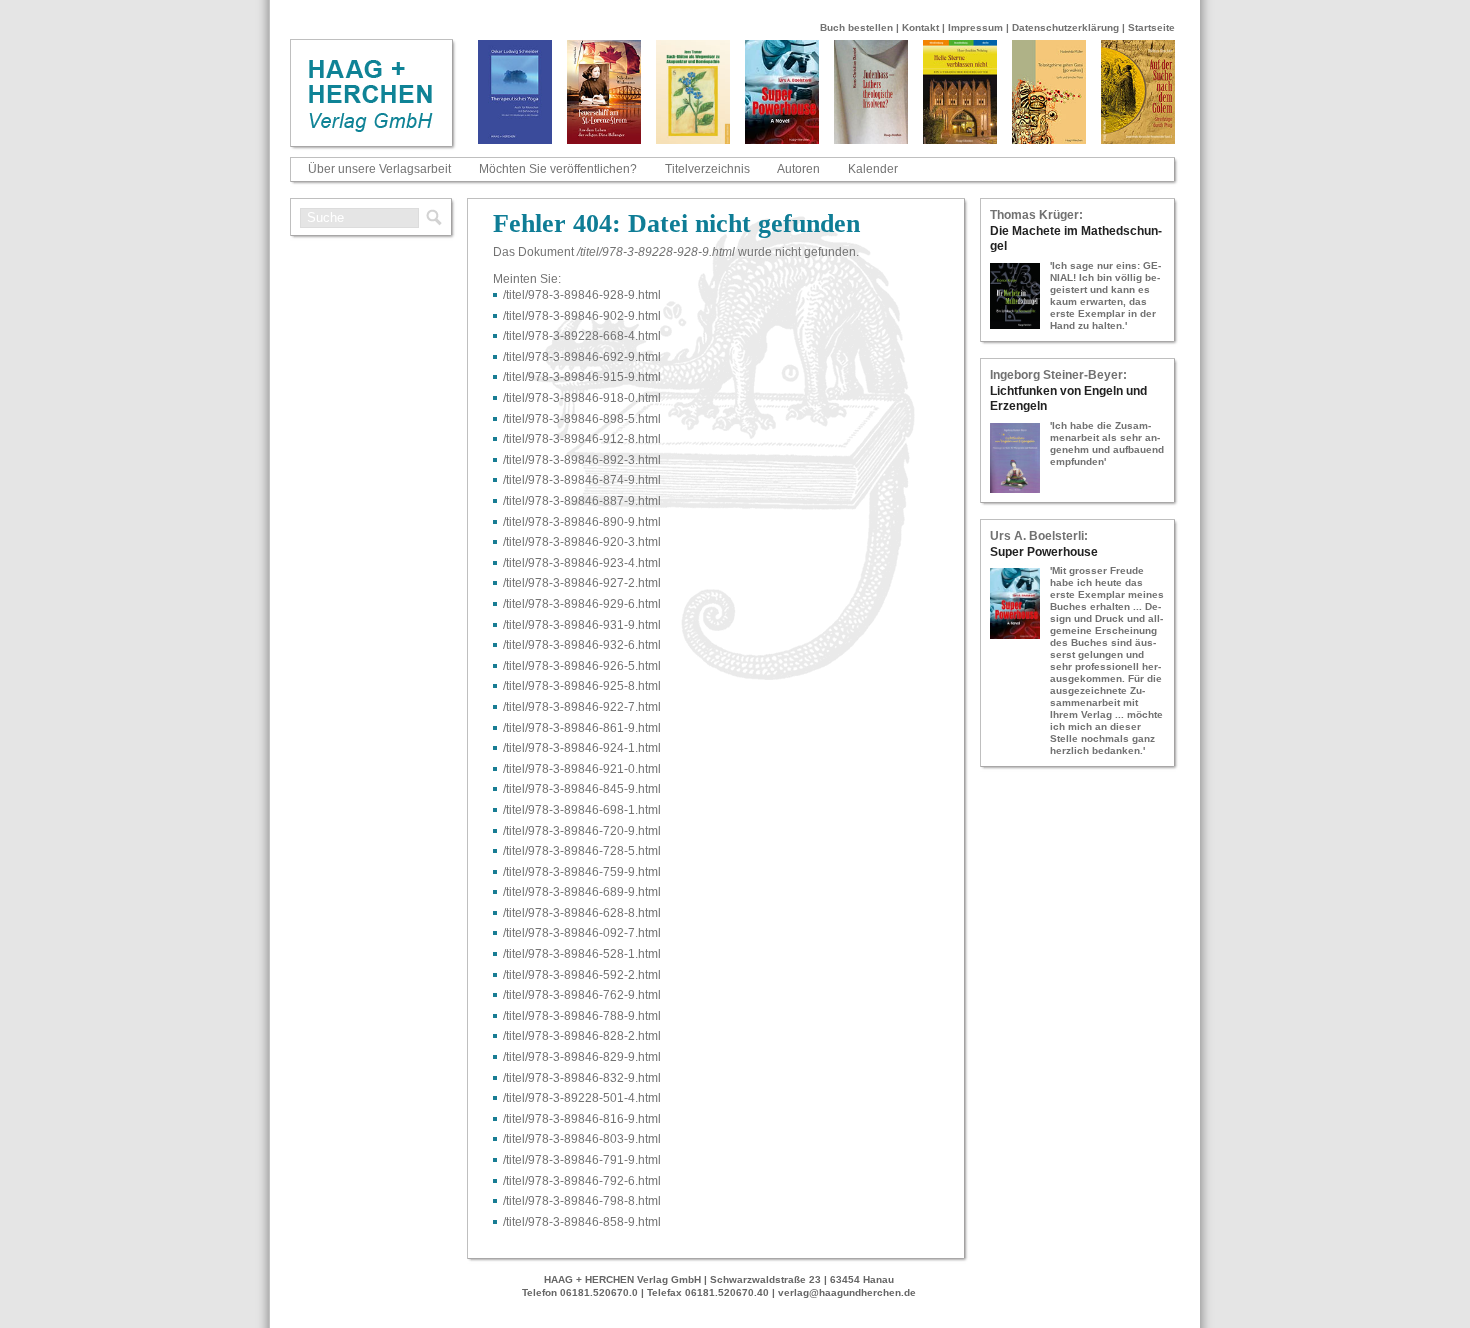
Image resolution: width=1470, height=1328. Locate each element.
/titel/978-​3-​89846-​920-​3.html (582, 542)
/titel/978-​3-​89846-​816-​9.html (582, 1119)
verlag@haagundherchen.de (847, 1292)
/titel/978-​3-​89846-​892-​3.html (582, 460)
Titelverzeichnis (707, 169)
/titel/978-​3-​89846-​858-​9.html (582, 1222)
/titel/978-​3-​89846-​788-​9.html (582, 1016)
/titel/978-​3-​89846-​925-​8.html (582, 686)
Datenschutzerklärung (1065, 27)
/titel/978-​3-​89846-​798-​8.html (582, 1201)
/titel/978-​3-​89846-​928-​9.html (582, 295)
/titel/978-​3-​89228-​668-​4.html (582, 336)
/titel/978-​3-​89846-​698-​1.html (582, 810)
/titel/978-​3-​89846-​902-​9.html (582, 316)
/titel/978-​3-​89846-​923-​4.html (582, 563)
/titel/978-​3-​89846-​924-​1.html (582, 748)
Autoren (798, 169)
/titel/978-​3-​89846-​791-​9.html (582, 1160)
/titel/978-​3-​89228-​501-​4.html (582, 1098)
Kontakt (920, 27)
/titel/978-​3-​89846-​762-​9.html (582, 995)
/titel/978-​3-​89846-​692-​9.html (582, 357)
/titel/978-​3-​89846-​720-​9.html (582, 831)
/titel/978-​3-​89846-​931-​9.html (582, 625)
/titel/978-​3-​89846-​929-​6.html (582, 604)
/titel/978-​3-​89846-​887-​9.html (582, 501)
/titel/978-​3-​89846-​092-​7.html (582, 933)
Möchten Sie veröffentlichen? (558, 169)
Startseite (1151, 27)
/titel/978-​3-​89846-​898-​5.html (582, 419)
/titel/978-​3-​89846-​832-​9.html (582, 1078)
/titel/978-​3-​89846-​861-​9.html (582, 728)
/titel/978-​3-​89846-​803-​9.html (582, 1139)
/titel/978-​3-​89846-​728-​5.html (582, 851)
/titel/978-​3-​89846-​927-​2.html (582, 583)
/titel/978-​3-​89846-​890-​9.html (582, 522)
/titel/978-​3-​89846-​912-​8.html (582, 439)
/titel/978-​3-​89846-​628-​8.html (582, 913)
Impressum (975, 27)
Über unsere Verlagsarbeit (379, 169)
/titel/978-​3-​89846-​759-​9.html (582, 872)
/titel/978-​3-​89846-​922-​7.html (582, 707)
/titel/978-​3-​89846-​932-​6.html (582, 645)
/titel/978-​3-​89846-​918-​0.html (582, 398)
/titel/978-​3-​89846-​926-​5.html (582, 666)
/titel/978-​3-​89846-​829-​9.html (582, 1057)
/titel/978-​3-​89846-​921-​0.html (582, 769)
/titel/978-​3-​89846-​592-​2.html (582, 975)
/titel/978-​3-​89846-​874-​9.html (582, 480)
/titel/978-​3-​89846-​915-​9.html (582, 377)
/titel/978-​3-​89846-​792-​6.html (582, 1181)
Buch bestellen (856, 27)
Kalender (873, 169)
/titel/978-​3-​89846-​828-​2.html (582, 1036)
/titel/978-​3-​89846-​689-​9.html (582, 892)
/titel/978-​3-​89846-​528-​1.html (582, 954)
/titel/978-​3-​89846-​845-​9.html (582, 789)
